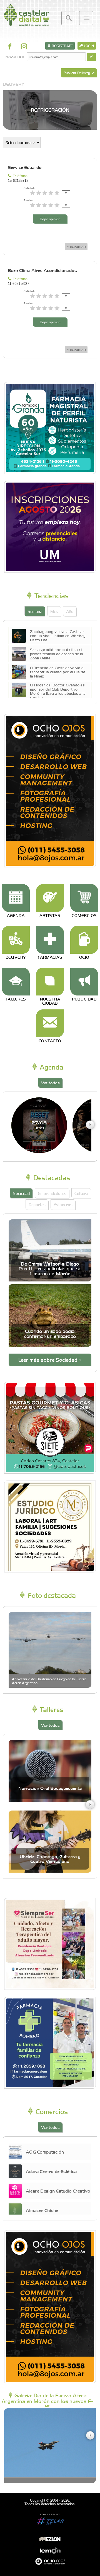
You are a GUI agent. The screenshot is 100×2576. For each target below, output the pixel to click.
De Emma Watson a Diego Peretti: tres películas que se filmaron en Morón (50, 1269)
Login (88, 46)
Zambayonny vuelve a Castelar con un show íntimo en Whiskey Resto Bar (58, 635)
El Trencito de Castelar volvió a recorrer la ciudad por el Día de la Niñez (57, 672)
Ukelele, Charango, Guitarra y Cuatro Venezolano (50, 1859)
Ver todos (50, 1083)
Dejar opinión (50, 219)
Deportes (37, 1204)
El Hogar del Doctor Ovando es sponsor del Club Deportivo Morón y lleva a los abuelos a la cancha (58, 691)
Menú (86, 18)
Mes (54, 611)
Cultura (81, 1193)
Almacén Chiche (42, 2210)
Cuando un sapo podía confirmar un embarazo (50, 1334)
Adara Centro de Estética (51, 2171)
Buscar (68, 18)
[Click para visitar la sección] (16, 898)
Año (70, 611)
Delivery (14, 84)
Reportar (77, 247)
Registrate (62, 46)
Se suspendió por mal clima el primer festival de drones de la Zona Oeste (57, 654)
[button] (90, 1125)
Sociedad (21, 1193)
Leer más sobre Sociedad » (50, 1360)
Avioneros (63, 1204)
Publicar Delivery (77, 73)
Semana (35, 611)
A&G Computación (45, 2152)
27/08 (39, 1125)
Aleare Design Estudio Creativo (58, 2191)
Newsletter (15, 57)
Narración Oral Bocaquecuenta (50, 1788)
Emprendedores (52, 1193)
